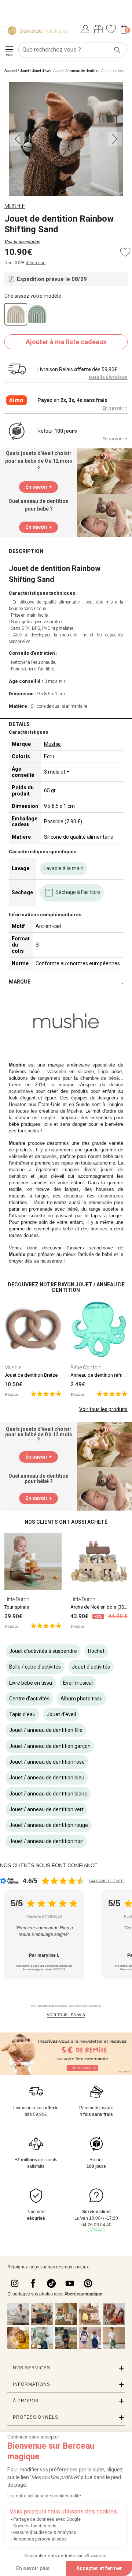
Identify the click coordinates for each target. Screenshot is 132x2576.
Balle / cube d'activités (35, 1667)
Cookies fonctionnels (35, 2526)
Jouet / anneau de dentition (78, 71)
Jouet (24, 71)
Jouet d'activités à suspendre (43, 1651)
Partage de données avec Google (47, 2519)
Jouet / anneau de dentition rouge (49, 1825)
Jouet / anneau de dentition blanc (48, 1794)
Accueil (11, 71)
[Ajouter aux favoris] (125, 252)
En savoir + (115, 408)
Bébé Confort (86, 1368)
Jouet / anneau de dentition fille (46, 1730)
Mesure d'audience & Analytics (45, 2532)
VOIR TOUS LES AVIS (66, 2015)
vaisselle (18, 1156)
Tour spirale (17, 1607)
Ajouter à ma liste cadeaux (66, 342)
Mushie (52, 744)
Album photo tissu (82, 1699)
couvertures (111, 1196)
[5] (46, 1393)
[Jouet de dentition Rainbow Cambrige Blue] (37, 314)
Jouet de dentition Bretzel (32, 1375)
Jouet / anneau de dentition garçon (50, 1746)
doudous (73, 1196)
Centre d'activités (29, 1699)
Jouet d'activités (91, 1667)
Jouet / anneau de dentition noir (46, 1841)
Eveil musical (78, 1683)
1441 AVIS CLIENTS (106, 1881)
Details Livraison (108, 377)
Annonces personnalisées (40, 2539)
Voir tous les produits (103, 1409)
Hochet (96, 1651)
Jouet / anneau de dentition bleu (47, 1778)
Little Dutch (17, 1599)
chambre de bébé (100, 1078)
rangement (49, 1078)
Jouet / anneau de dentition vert (46, 1809)
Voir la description (22, 242)
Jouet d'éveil (42, 71)
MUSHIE (15, 206)
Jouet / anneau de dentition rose (47, 1762)
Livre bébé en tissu (31, 1683)
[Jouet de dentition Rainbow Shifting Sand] (16, 314)
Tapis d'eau (22, 1714)
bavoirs (49, 1156)
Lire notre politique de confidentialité (44, 2496)
